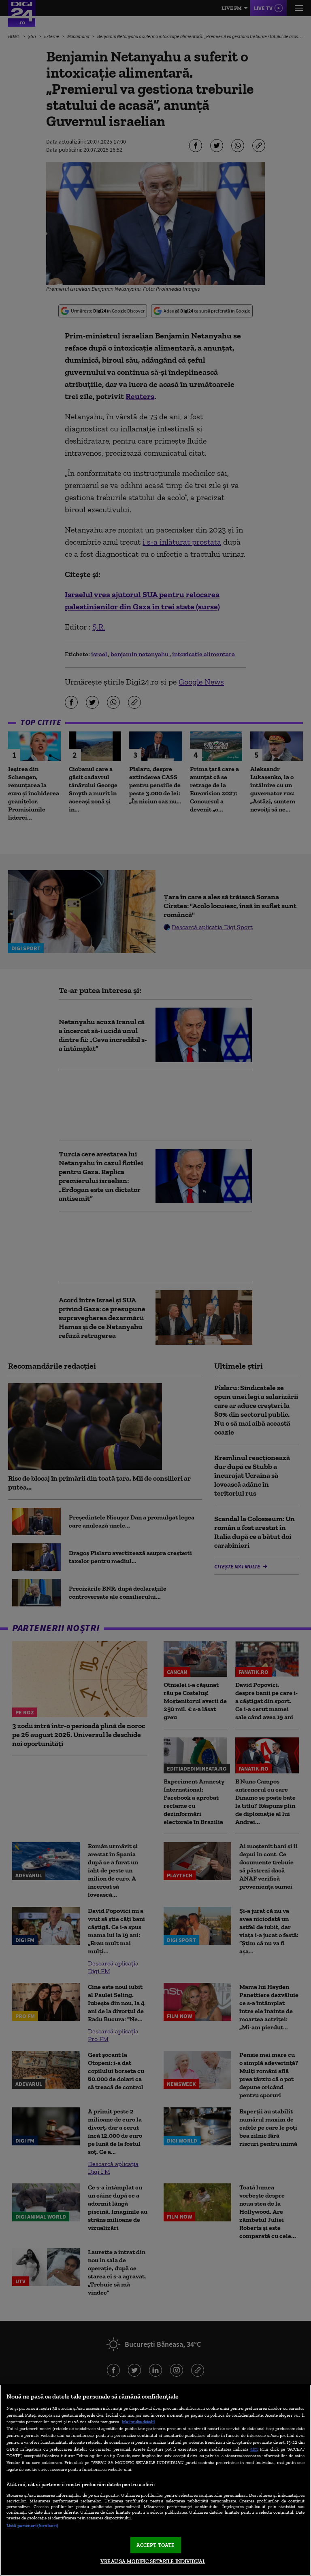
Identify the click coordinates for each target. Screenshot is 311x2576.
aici (254, 2449)
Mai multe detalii (138, 2422)
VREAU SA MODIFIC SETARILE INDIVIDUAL (153, 2561)
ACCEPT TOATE (156, 2545)
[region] (155, 2480)
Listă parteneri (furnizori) (32, 2525)
